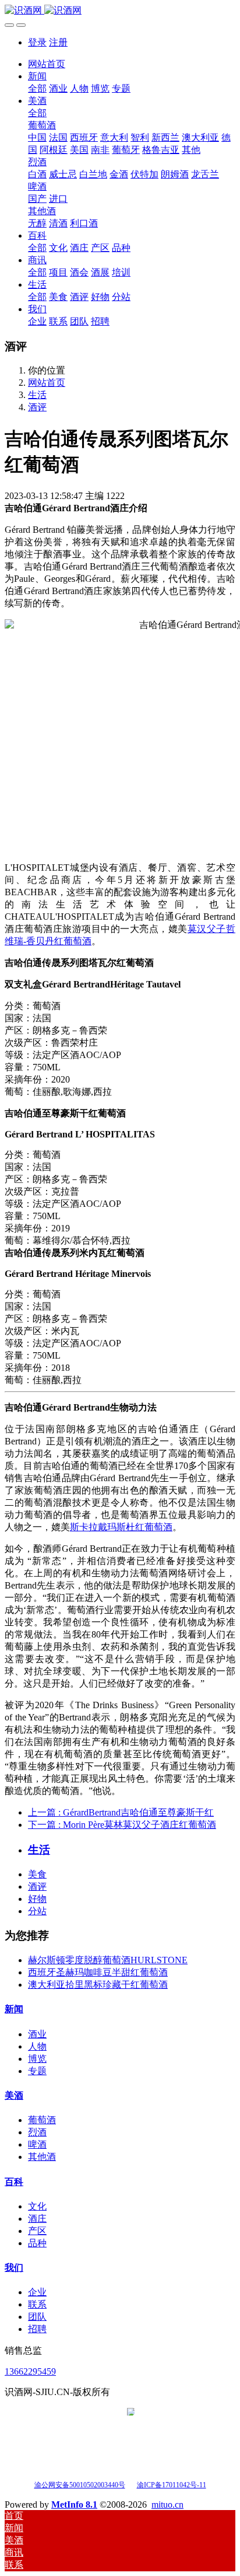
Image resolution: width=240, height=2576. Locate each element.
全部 (37, 88)
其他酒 (42, 2157)
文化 (37, 2206)
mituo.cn (167, 2505)
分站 (37, 1911)
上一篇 (121, 1812)
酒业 (37, 2034)
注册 (58, 42)
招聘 (37, 2329)
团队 (37, 2317)
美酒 (14, 2095)
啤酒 (37, 2144)
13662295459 (30, 2371)
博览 (37, 2059)
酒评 (37, 407)
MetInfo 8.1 (74, 2505)
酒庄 (37, 2219)
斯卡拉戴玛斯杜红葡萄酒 (121, 1527)
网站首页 (47, 64)
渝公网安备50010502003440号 (80, 2485)
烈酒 (37, 2132)
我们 (14, 2268)
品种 (37, 2243)
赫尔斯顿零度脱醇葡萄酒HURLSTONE (108, 1960)
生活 (37, 395)
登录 (37, 42)
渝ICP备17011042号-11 (172, 2485)
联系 (37, 2304)
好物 (37, 1899)
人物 (37, 2046)
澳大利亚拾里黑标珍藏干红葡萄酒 (98, 1985)
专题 (37, 2071)
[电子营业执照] (131, 2484)
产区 (37, 2231)
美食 (37, 1874)
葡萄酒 (42, 2120)
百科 (14, 2182)
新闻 (14, 2009)
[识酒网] (120, 11)
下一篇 (122, 1825)
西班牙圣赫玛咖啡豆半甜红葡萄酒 (98, 1972)
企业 (37, 2292)
